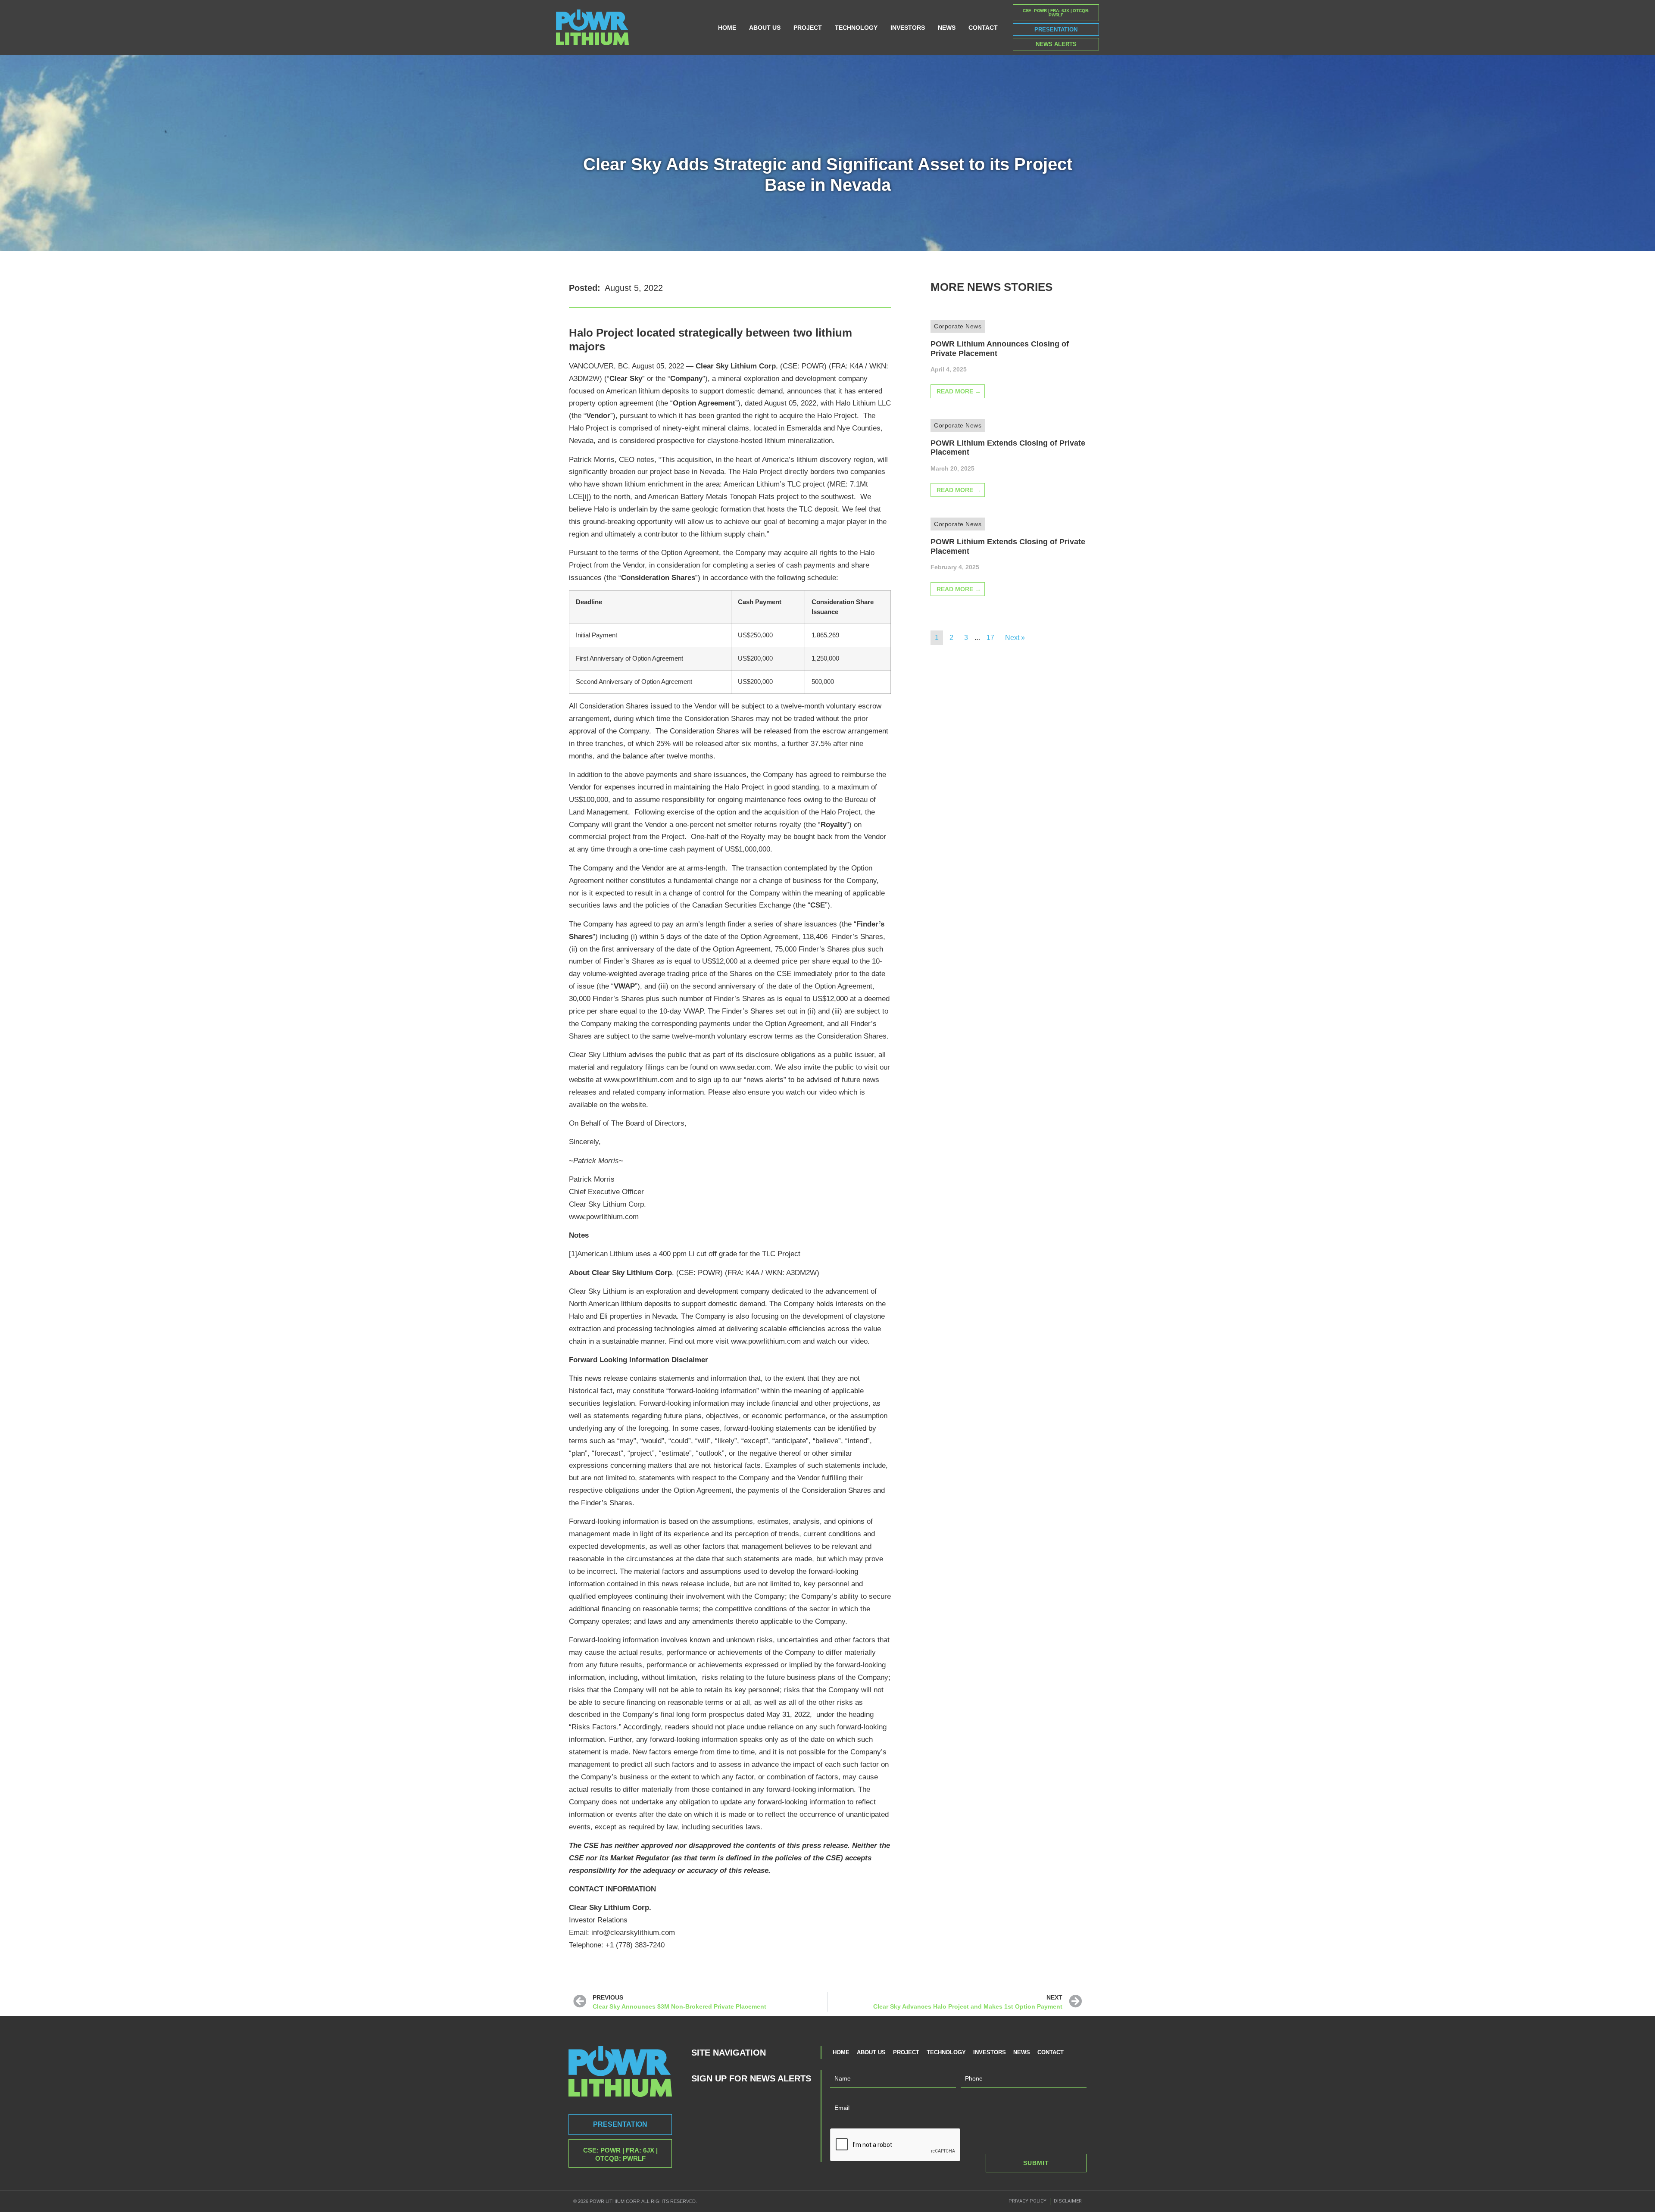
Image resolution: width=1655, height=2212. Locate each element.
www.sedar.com (745, 1067)
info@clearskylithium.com (633, 1933)
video (828, 1092)
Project (808, 28)
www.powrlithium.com (639, 1080)
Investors (908, 28)
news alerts (765, 1080)
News (947, 28)
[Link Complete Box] (1008, 366)
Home (727, 28)
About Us (765, 28)
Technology (856, 28)
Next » (1015, 638)
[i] (586, 497)
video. (860, 1341)
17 (990, 638)
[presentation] (896, 2145)
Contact (983, 28)
